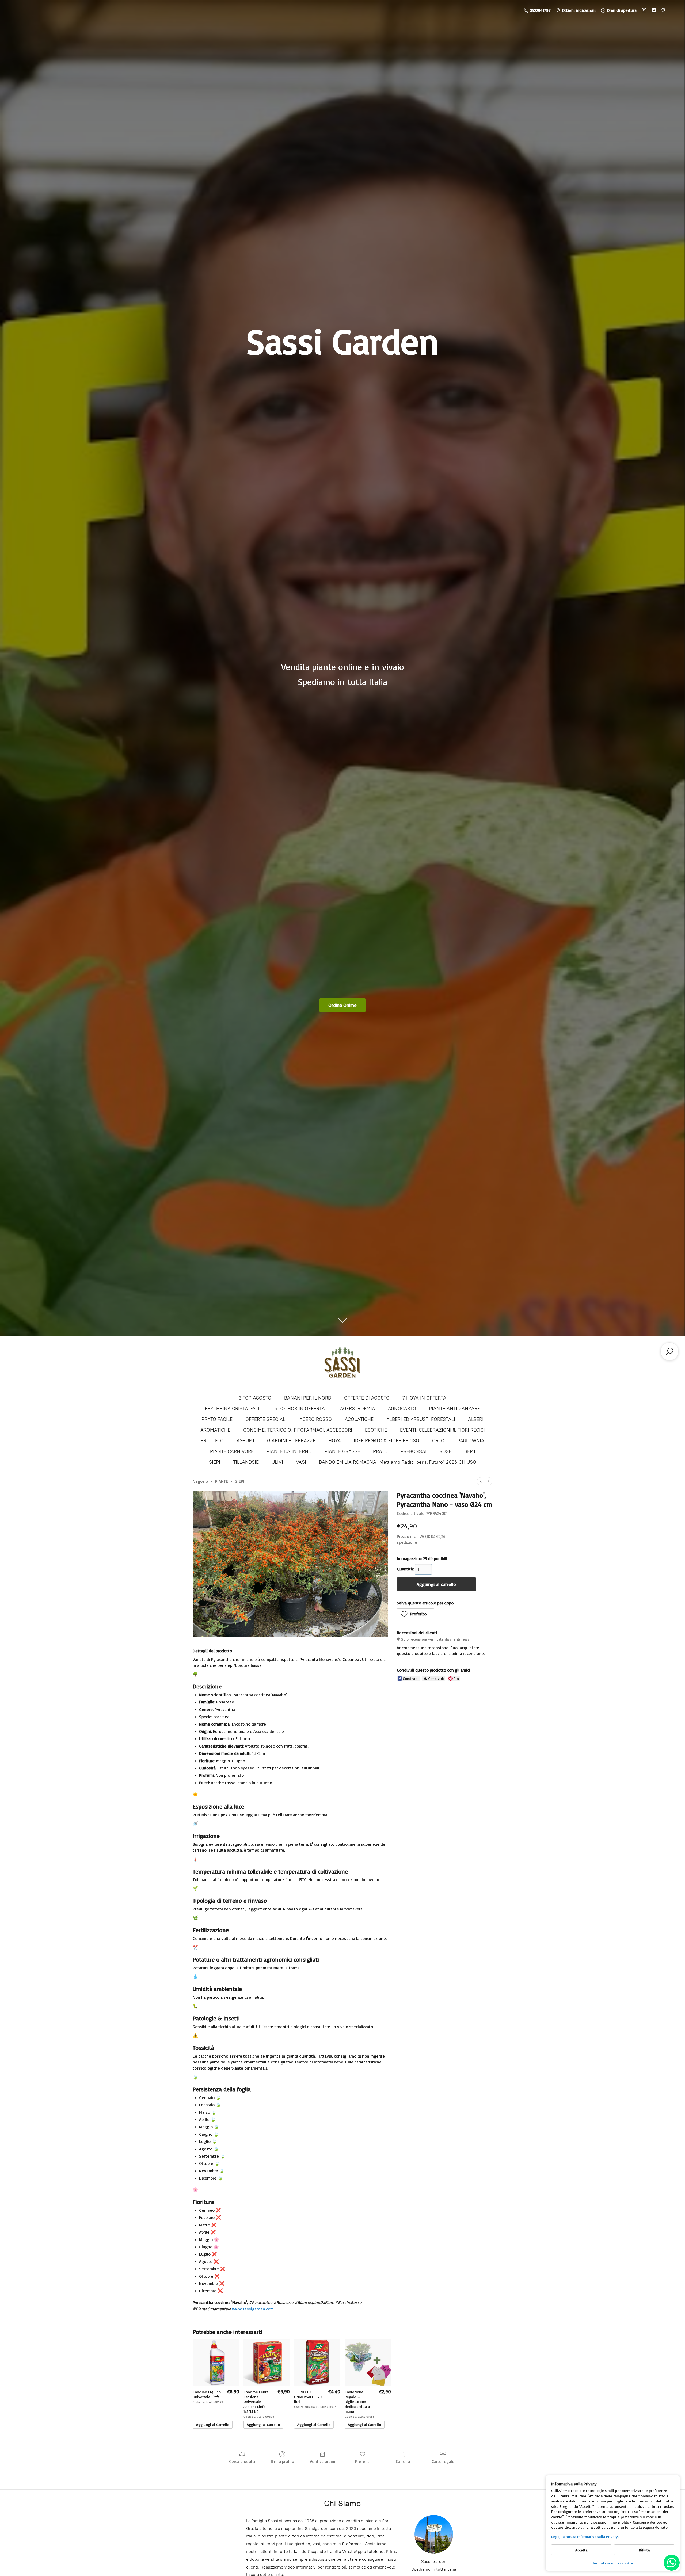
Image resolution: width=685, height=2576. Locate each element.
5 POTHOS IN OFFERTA (300, 1409)
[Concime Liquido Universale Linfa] (216, 2362)
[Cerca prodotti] (669, 1351)
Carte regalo (443, 2461)
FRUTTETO (212, 1441)
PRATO (380, 1451)
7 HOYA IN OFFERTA (424, 1398)
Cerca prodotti (242, 2461)
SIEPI (215, 1462)
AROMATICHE (215, 1430)
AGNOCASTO (402, 1409)
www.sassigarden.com (253, 2309)
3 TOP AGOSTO (255, 1398)
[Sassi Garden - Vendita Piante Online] (342, 1365)
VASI (301, 1462)
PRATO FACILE (217, 1419)
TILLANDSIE (246, 1462)
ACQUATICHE (359, 1419)
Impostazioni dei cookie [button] (613, 2563)
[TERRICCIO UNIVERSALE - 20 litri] (317, 2362)
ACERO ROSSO (316, 1419)
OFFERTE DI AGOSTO (367, 1398)
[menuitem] (481, 1481)
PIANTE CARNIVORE (232, 1451)
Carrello (403, 2461)
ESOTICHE (376, 1430)
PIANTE (222, 1481)
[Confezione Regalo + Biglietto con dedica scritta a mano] (368, 2362)
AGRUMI (245, 1441)
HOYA (335, 1441)
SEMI (470, 1451)
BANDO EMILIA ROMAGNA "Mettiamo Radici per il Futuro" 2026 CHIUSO (398, 1462)
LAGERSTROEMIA (356, 1409)
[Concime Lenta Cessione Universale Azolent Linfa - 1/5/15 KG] (267, 2362)
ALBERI (476, 1419)
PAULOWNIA (471, 1441)
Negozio (200, 1481)
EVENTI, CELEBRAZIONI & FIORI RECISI (442, 1430)
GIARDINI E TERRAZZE (291, 1441)
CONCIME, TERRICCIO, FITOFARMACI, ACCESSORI (298, 1430)
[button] (416, 1614)
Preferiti (363, 2461)
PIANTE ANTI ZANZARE (454, 1409)
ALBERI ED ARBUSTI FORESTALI (421, 1419)
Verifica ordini (323, 2461)
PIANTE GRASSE (342, 1451)
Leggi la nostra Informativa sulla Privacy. (585, 2537)
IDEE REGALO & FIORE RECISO (387, 1441)
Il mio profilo (282, 2461)
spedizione (407, 1542)
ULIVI (277, 1462)
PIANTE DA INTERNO (289, 1451)
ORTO (438, 1441)
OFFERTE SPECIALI (266, 1419)
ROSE (445, 1451)
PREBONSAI (414, 1451)
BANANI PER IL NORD (308, 1398)
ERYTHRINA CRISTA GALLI (233, 1409)
